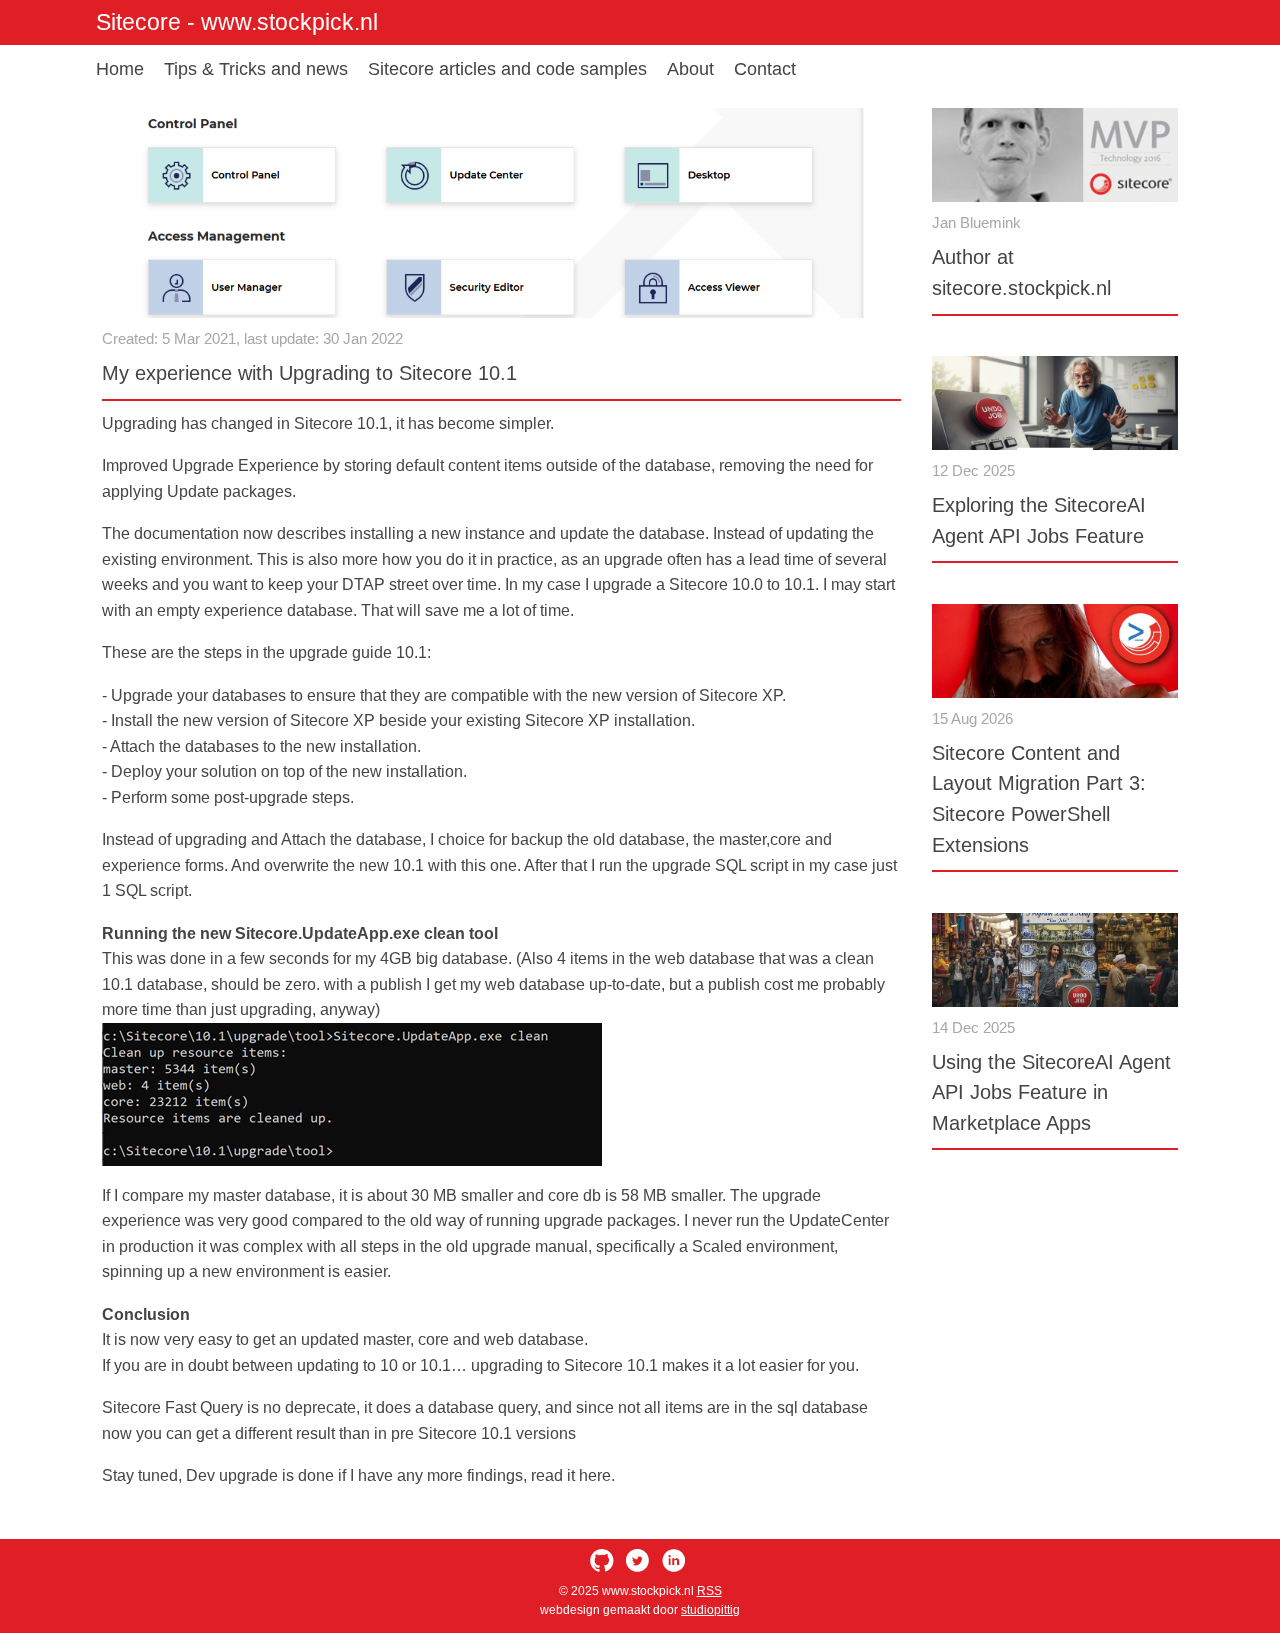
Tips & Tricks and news (256, 69)
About (690, 69)
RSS (709, 1591)
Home (120, 69)
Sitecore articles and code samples (507, 69)
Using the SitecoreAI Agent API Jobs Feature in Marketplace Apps (1051, 1092)
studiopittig (710, 1610)
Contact (765, 69)
